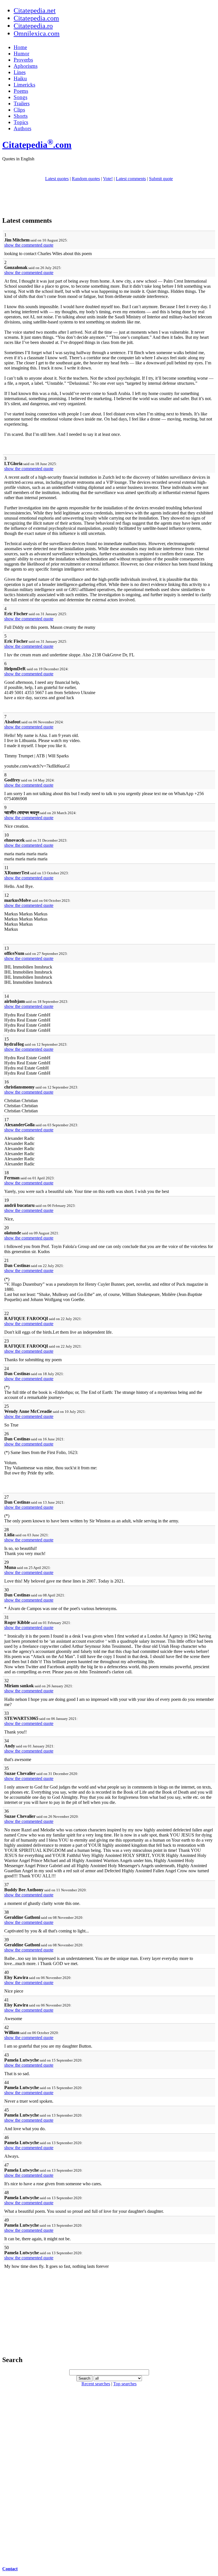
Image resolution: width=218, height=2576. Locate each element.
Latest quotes (57, 179)
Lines (20, 72)
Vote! (108, 179)
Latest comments (131, 179)
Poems (21, 91)
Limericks (24, 85)
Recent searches (96, 2384)
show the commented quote (29, 245)
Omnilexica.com (37, 33)
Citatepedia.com (36, 18)
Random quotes (86, 179)
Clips (19, 110)
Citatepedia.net (35, 10)
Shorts (21, 116)
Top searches (125, 2384)
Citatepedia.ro (33, 26)
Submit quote (161, 179)
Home (20, 47)
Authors (22, 128)
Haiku (20, 78)
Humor (21, 53)
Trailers (22, 103)
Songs (20, 97)
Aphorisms (26, 66)
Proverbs (23, 60)
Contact (10, 2569)
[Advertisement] (109, 199)
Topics (21, 122)
